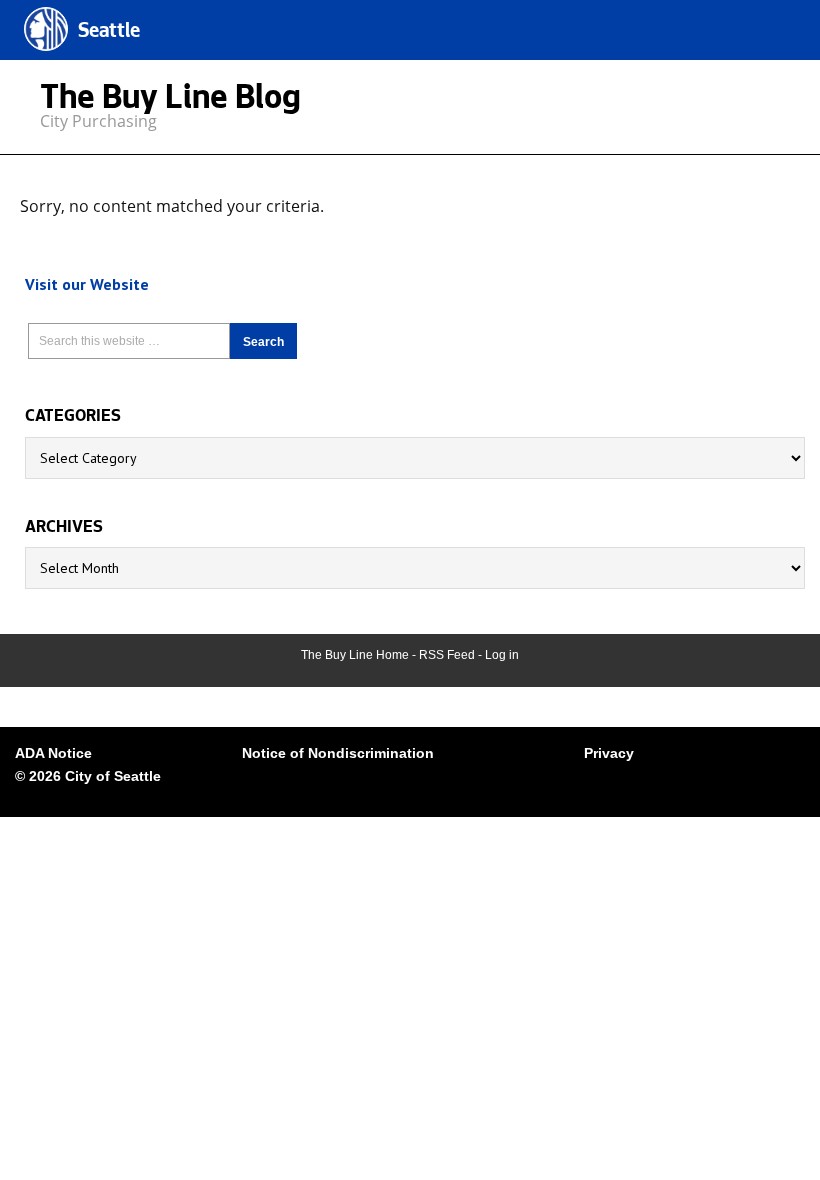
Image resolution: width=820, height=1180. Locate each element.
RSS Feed (447, 655)
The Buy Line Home (355, 655)
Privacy (609, 753)
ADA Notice (53, 753)
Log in (502, 655)
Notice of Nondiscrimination (338, 753)
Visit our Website (87, 284)
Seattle (109, 32)
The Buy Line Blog (170, 101)
